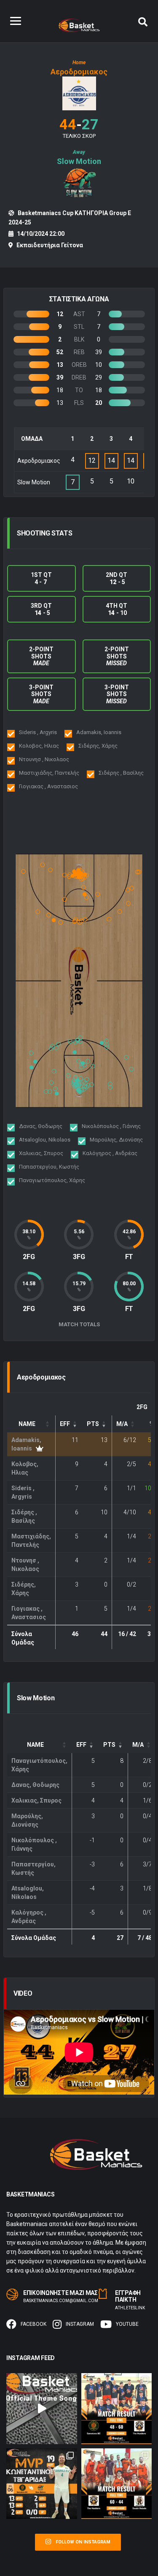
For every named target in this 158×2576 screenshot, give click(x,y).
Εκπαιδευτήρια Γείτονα (50, 245)
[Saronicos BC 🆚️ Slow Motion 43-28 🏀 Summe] (42, 2484)
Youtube (127, 2324)
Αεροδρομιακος (79, 72)
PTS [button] (93, 1424)
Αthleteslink (130, 2308)
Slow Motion (79, 161)
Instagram (80, 2324)
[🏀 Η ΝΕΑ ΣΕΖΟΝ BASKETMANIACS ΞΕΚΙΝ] (42, 2409)
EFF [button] (65, 1424)
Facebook (33, 2324)
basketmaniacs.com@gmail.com (61, 2301)
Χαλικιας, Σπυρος (36, 1800)
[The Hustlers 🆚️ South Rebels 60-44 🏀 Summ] (117, 2484)
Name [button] (27, 1424)
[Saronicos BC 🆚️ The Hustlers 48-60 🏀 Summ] (117, 2409)
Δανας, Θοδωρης (35, 1785)
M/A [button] (122, 1424)
